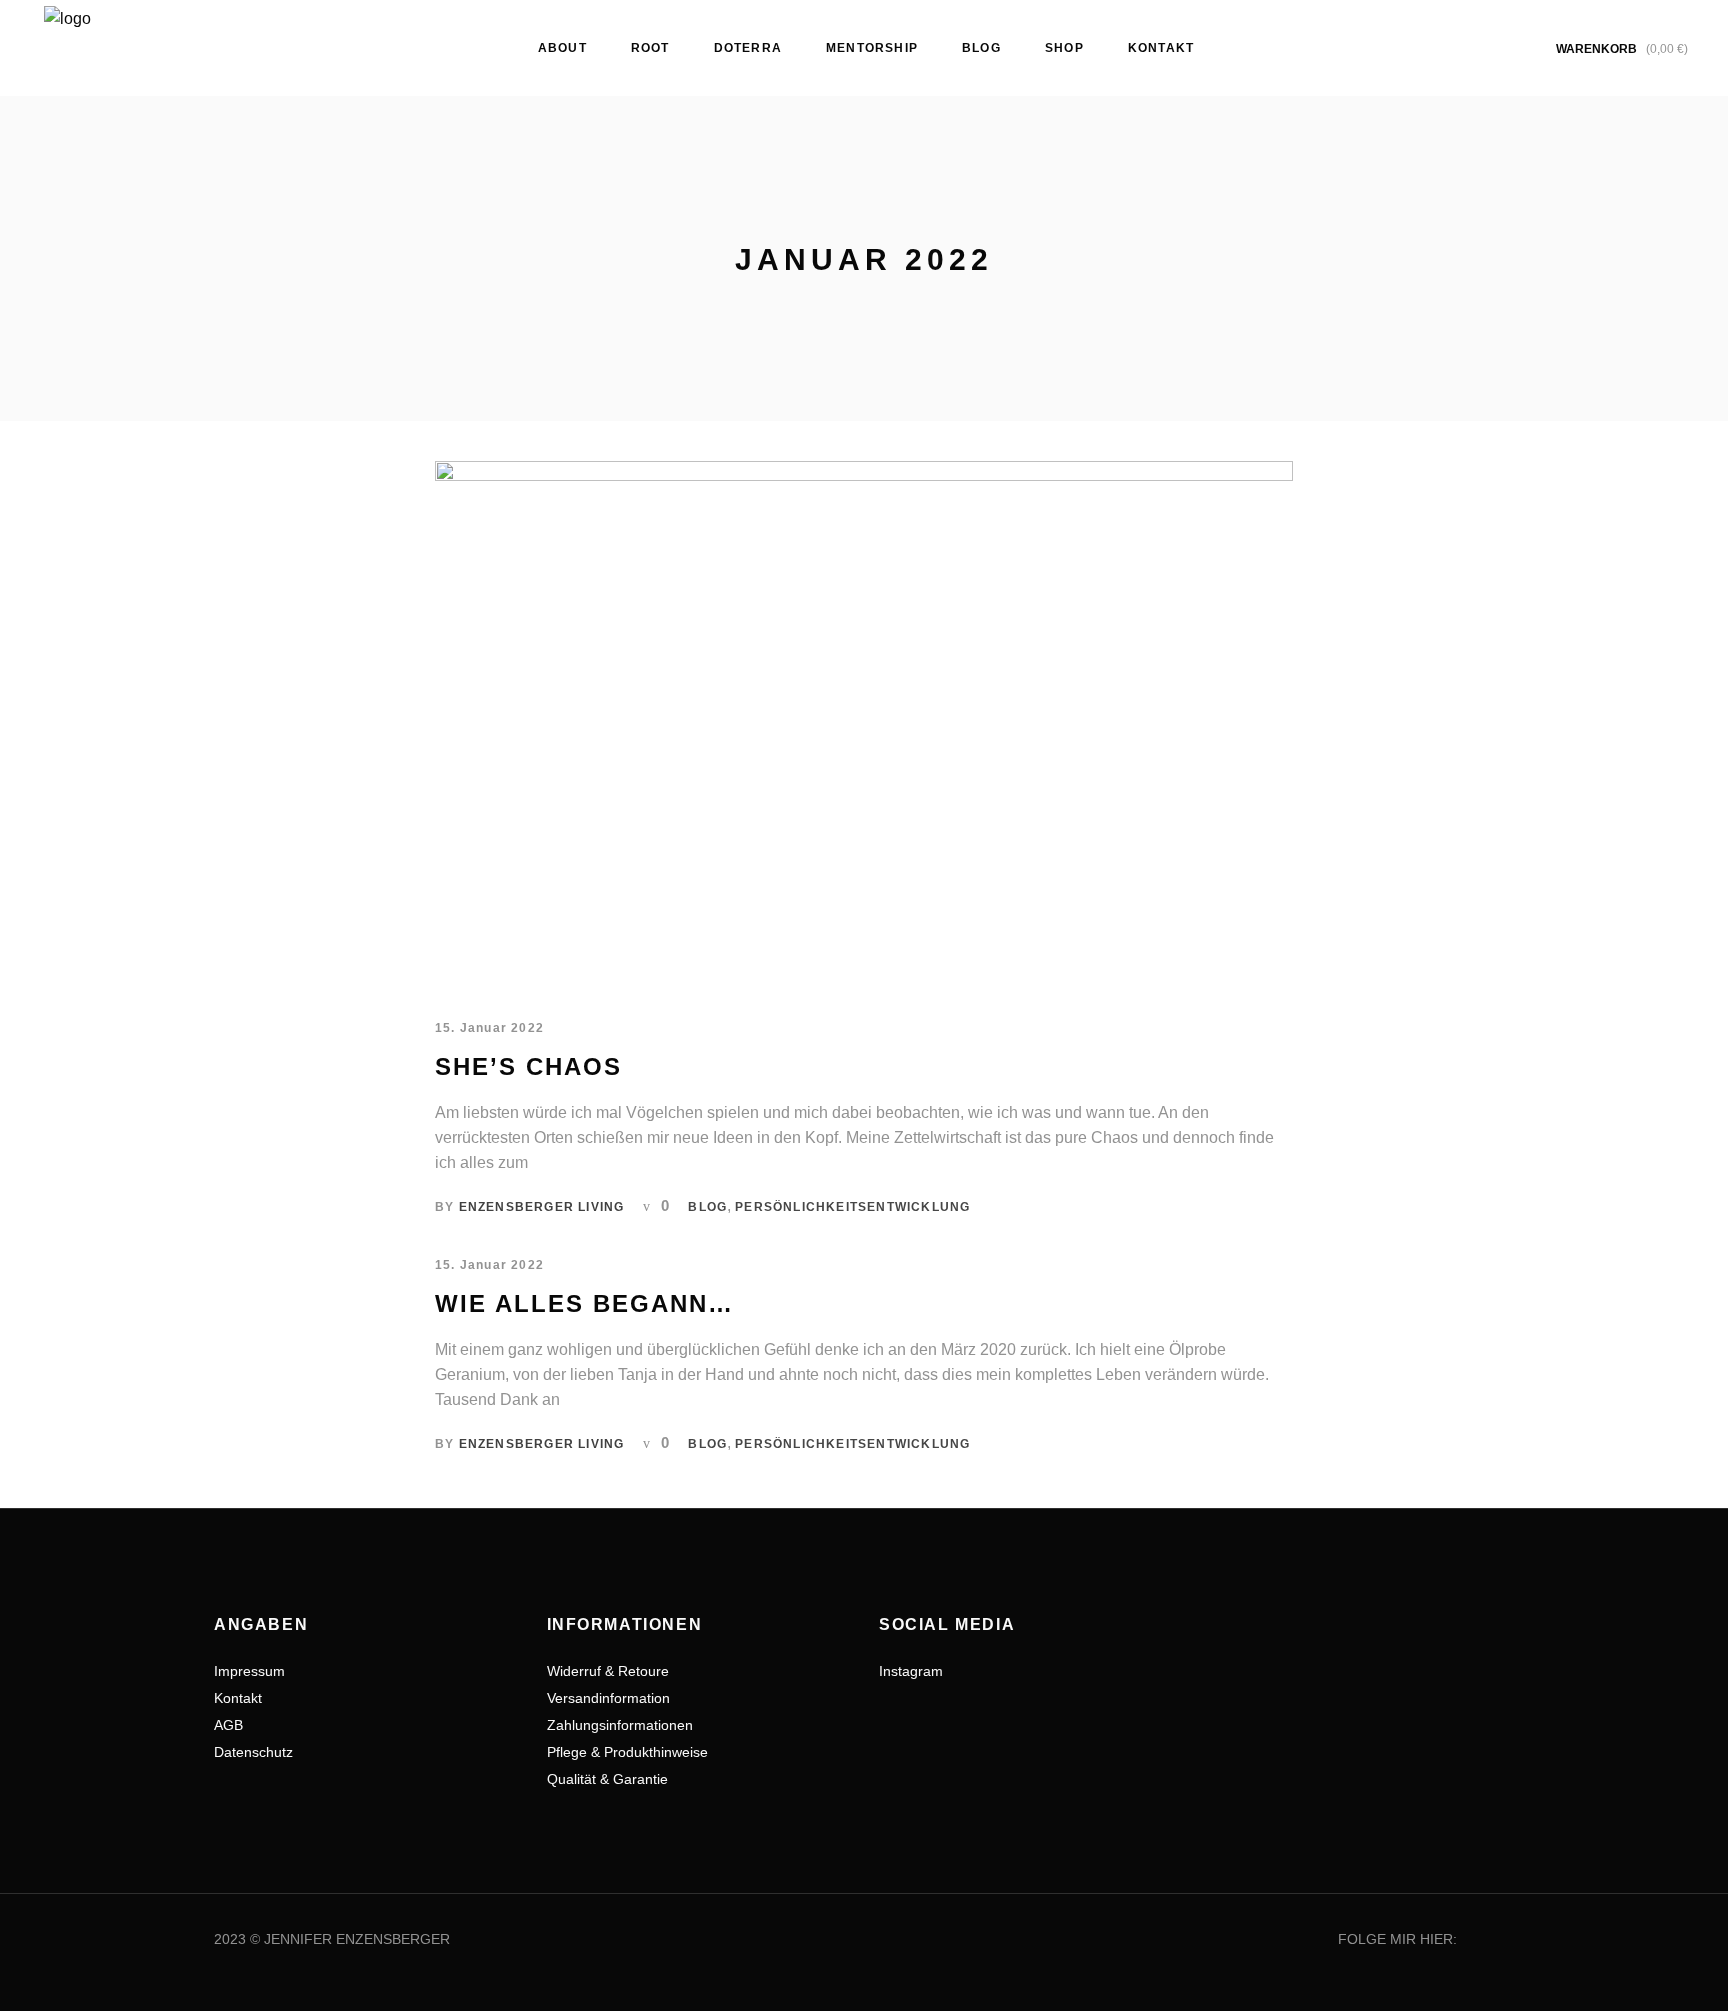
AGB (228, 1725)
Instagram (911, 1671)
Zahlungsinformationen (620, 1725)
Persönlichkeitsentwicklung (852, 1207)
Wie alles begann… (584, 1303)
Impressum (249, 1671)
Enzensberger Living (542, 1207)
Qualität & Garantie (607, 1779)
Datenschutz (253, 1752)
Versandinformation (608, 1698)
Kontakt (238, 1698)
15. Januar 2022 (489, 1028)
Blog (707, 1207)
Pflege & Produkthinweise (627, 1752)
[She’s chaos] (864, 722)
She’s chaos (528, 1066)
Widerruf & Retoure (608, 1671)
